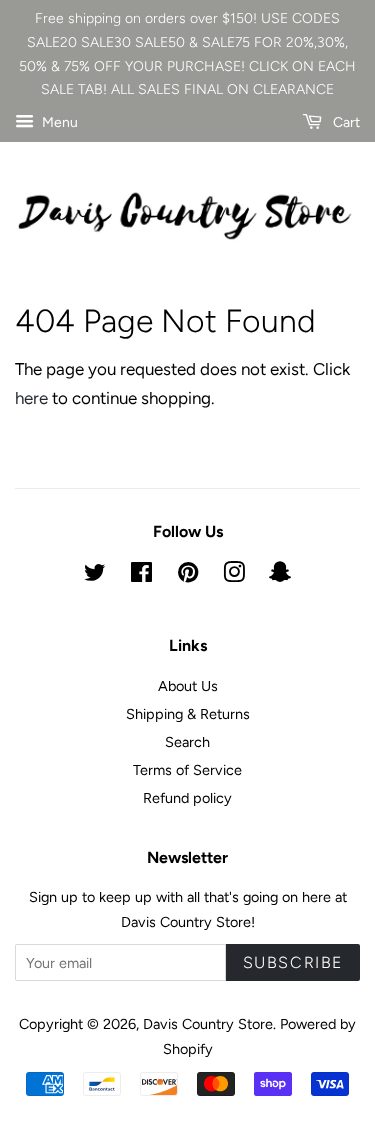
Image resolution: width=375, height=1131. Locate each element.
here (31, 398)
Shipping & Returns (188, 714)
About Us (188, 686)
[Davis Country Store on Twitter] (95, 576)
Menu (58, 122)
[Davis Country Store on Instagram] (234, 576)
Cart (345, 122)
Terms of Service (187, 770)
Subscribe (293, 962)
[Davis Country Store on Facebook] (141, 576)
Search (187, 742)
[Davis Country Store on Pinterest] (188, 576)
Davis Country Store (208, 1024)
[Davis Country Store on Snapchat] (280, 576)
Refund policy (187, 798)
